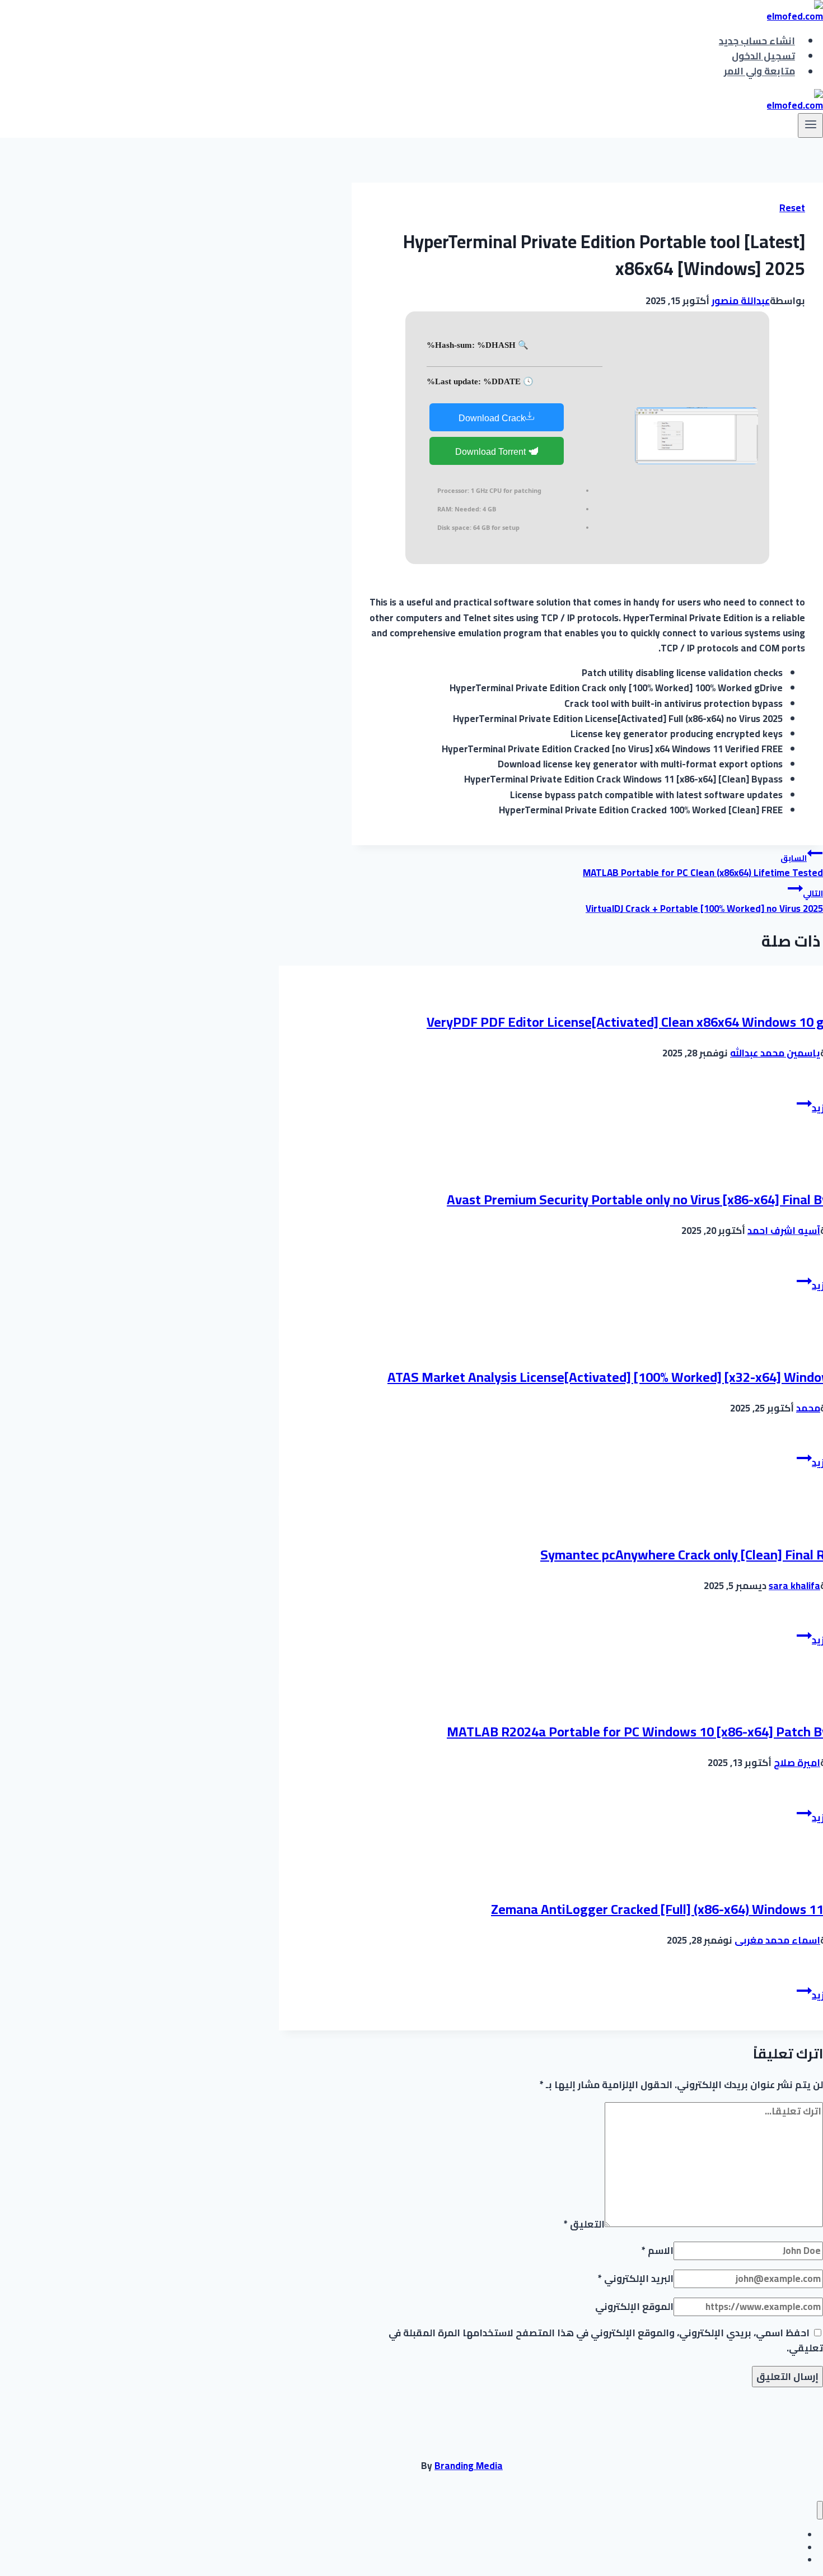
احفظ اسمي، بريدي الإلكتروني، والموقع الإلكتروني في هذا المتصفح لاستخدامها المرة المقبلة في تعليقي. (606, 2340)
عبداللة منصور (741, 301)
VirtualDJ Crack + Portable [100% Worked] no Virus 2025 (704, 902)
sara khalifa (794, 1586)
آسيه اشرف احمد (784, 1231)
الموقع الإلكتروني (634, 2307)
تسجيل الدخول (763, 56)
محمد (808, 1408)
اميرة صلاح (797, 1763)
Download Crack (492, 418)
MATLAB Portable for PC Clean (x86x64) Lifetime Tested (703, 866)
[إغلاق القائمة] (820, 2510)
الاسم (658, 2251)
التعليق (584, 2224)
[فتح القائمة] (810, 125)
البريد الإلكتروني (636, 2279)
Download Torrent (492, 452)
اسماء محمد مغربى (777, 1940)
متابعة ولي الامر (759, 72)
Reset (792, 208)
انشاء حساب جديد (757, 41)
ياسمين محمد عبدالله (775, 1053)
